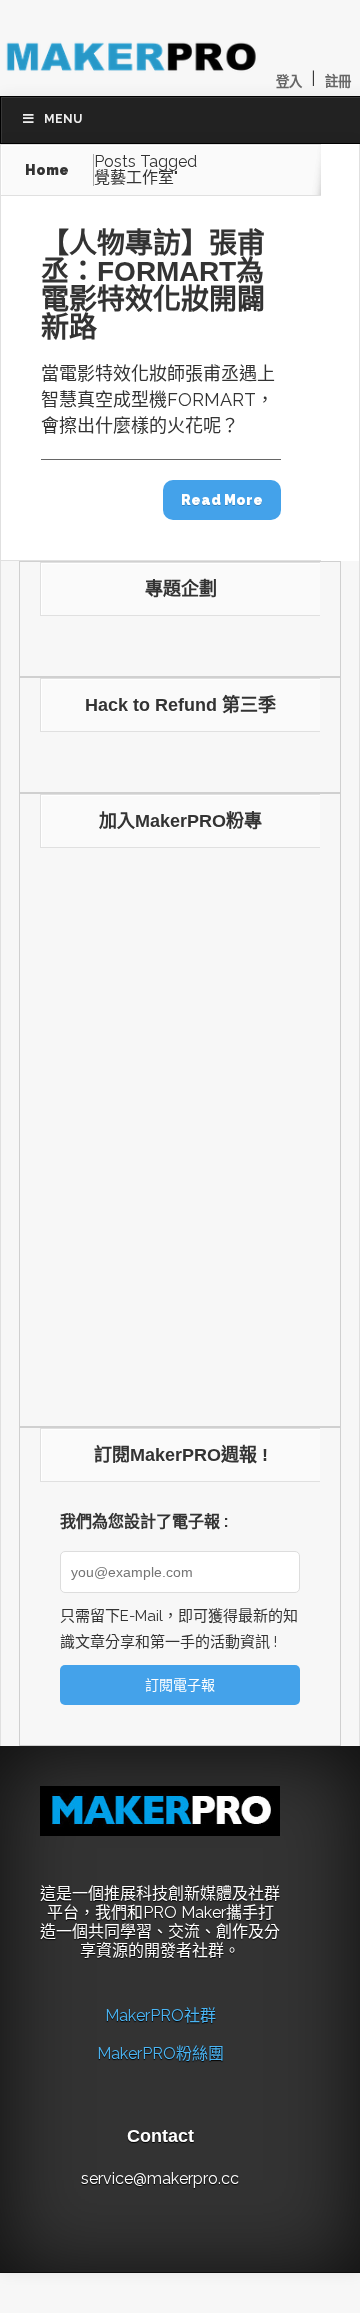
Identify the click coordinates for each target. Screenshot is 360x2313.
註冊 (338, 81)
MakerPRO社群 (160, 2015)
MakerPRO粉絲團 (160, 2053)
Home (47, 170)
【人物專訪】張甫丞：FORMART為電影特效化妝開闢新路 (153, 285)
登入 (289, 81)
